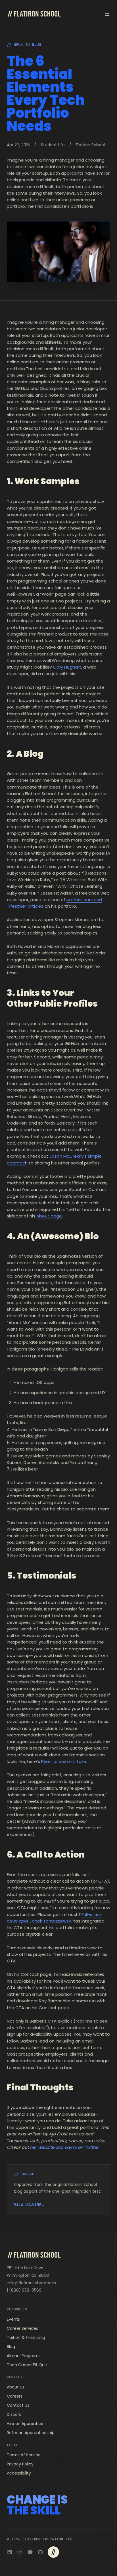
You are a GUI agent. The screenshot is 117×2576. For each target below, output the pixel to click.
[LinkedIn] (10, 2552)
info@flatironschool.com (31, 2283)
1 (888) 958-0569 (24, 2290)
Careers (15, 2396)
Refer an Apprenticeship (31, 2433)
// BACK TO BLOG (24, 44)
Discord (14, 2414)
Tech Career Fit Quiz (27, 2365)
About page (49, 1216)
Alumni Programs (24, 2356)
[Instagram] (20, 2552)
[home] (34, 14)
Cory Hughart (67, 667)
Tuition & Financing (26, 2337)
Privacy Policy (20, 2464)
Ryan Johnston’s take (64, 1761)
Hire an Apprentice (25, 2424)
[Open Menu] (107, 14)
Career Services (22, 2328)
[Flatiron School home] (34, 2255)
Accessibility (19, 2473)
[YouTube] (30, 2552)
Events (13, 2319)
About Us (16, 2387)
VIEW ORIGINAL (29, 2204)
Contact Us (18, 2405)
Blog (11, 2347)
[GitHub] (40, 2552)
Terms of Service (24, 2455)
